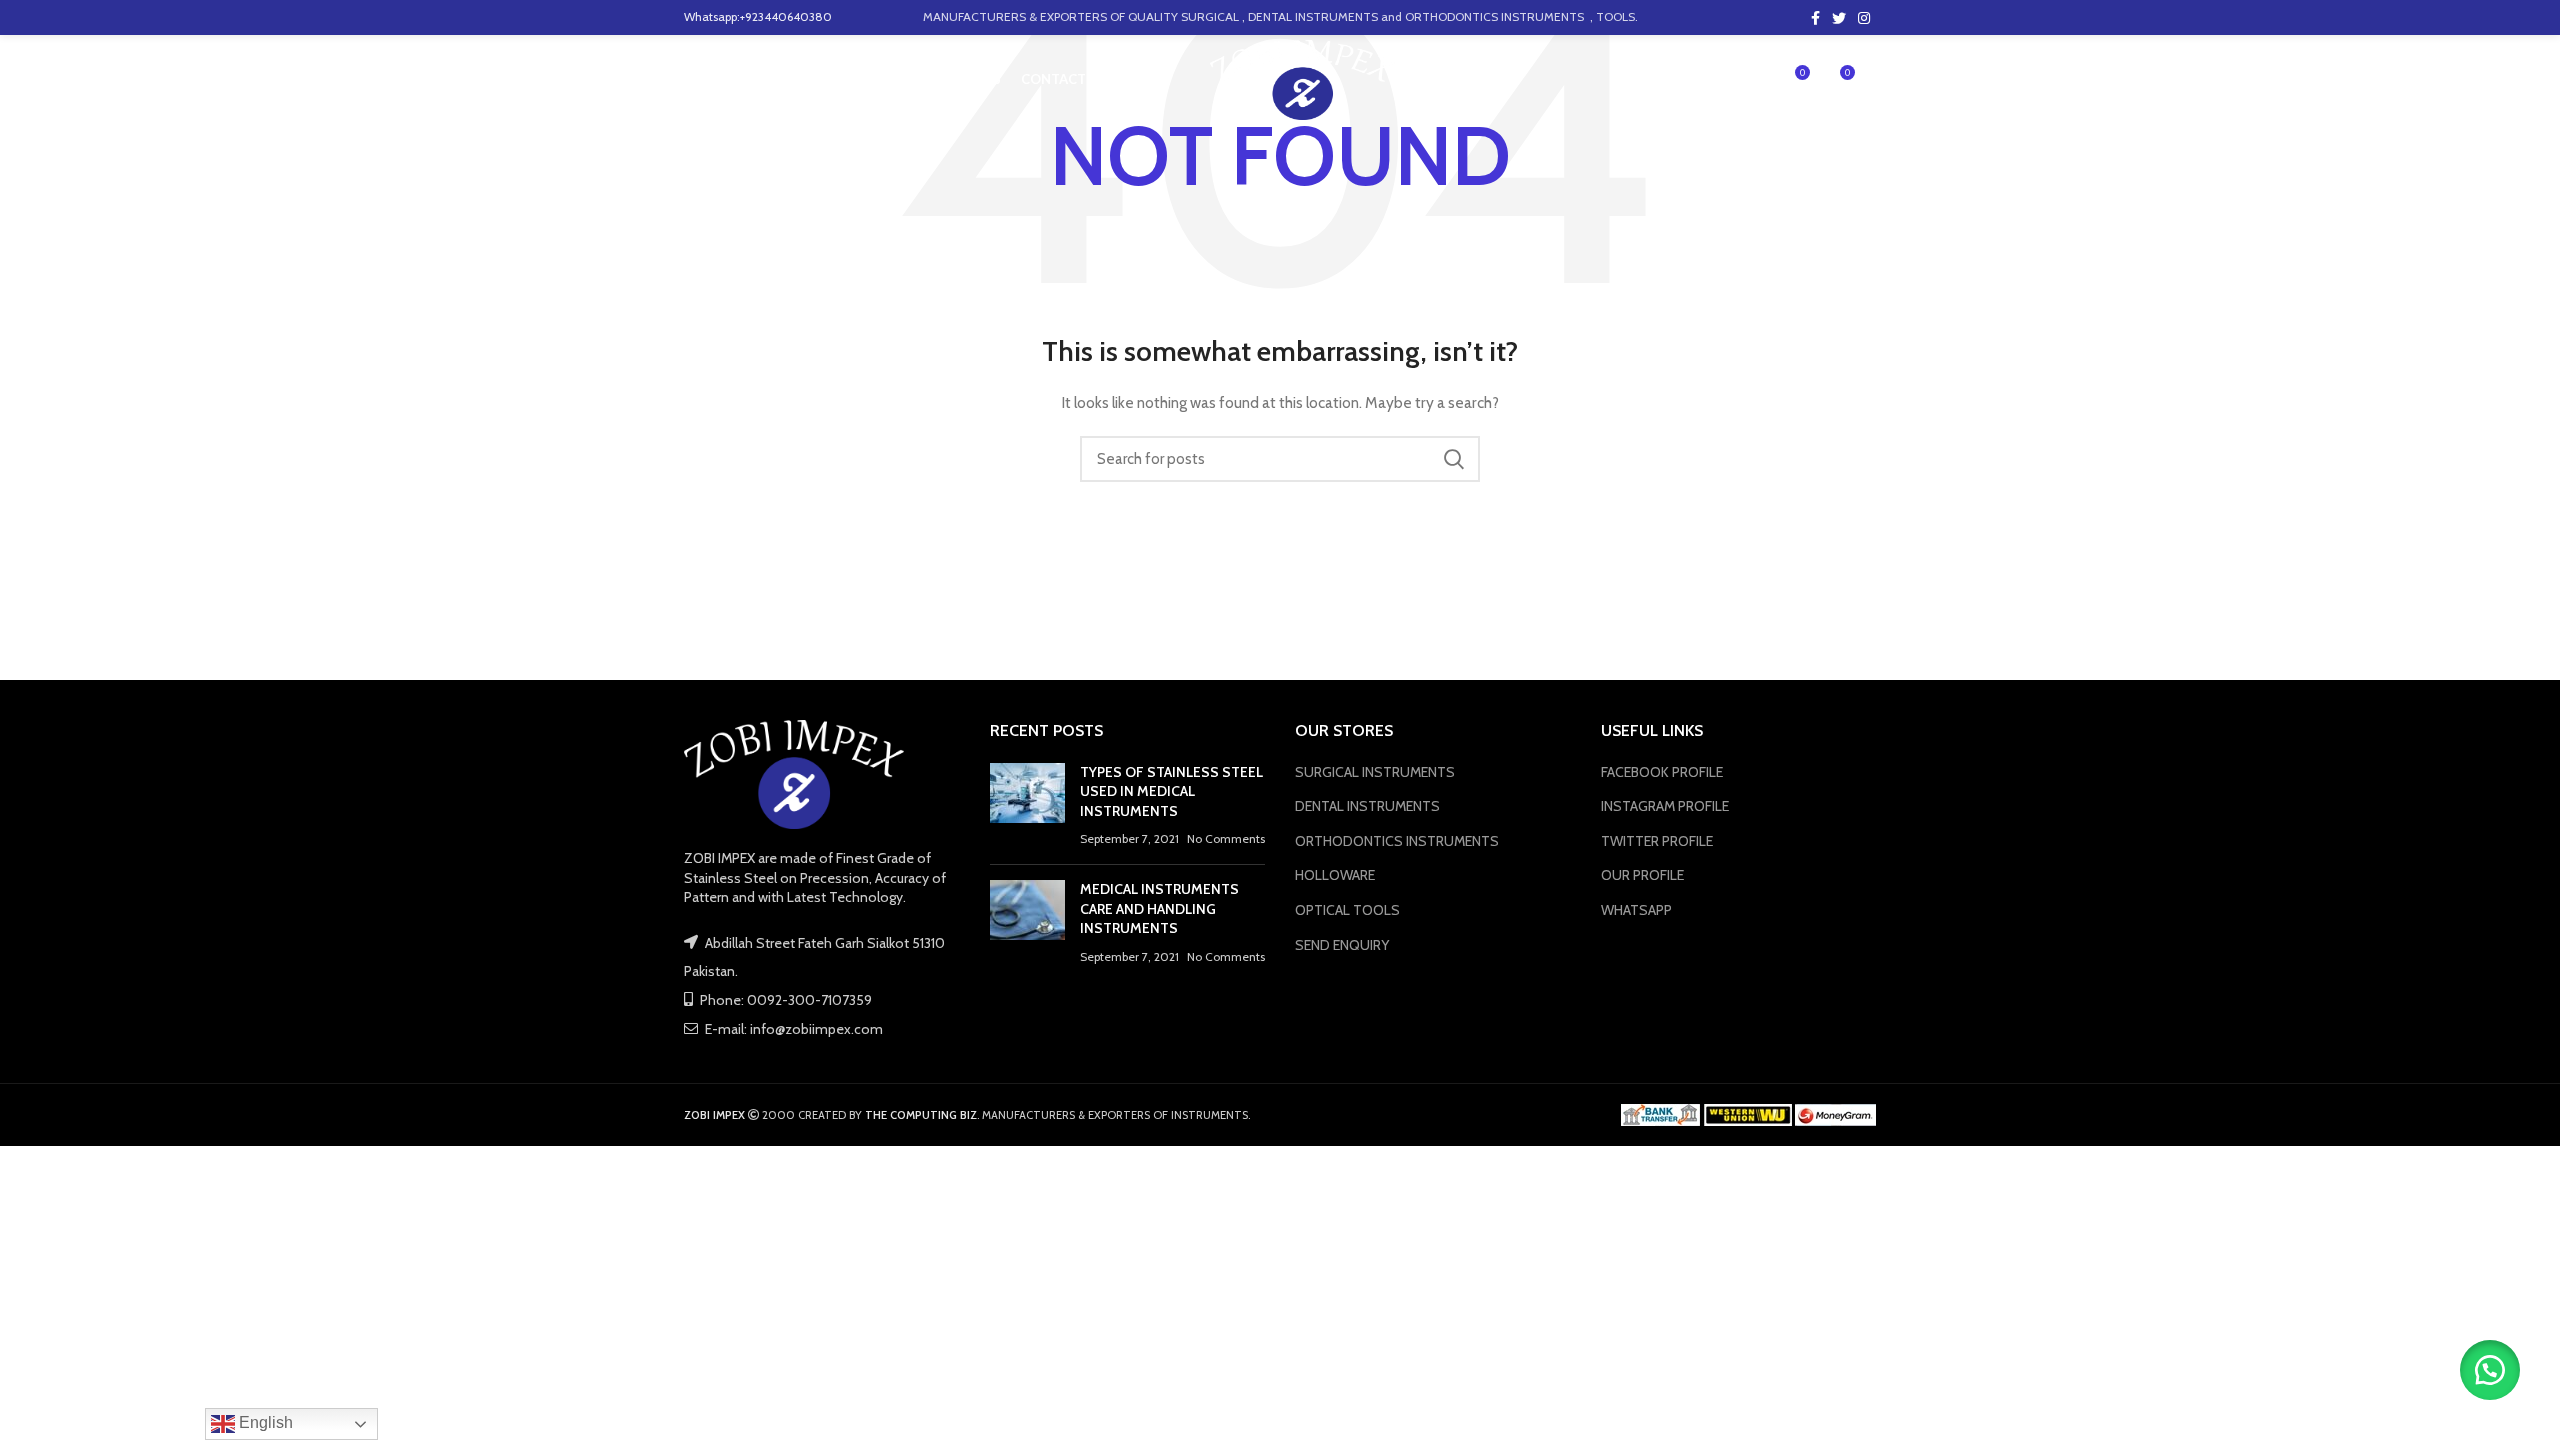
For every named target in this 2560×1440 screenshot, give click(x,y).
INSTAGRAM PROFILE (1665, 806)
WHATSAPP (1636, 910)
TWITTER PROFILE (1657, 841)
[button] (2490, 1370)
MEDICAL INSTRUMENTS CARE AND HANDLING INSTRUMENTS (1159, 908)
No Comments (1226, 838)
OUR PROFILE (1642, 875)
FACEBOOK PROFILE (1662, 772)
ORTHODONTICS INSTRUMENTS (1397, 841)
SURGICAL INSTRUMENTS (1375, 772)
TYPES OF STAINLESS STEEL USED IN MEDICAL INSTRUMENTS (1171, 791)
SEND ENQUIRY (1342, 945)
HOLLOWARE (1335, 875)
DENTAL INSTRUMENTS (1367, 806)
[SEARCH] (1453, 459)
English (264, 1422)
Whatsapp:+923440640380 (758, 16)
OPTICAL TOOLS (1347, 910)
